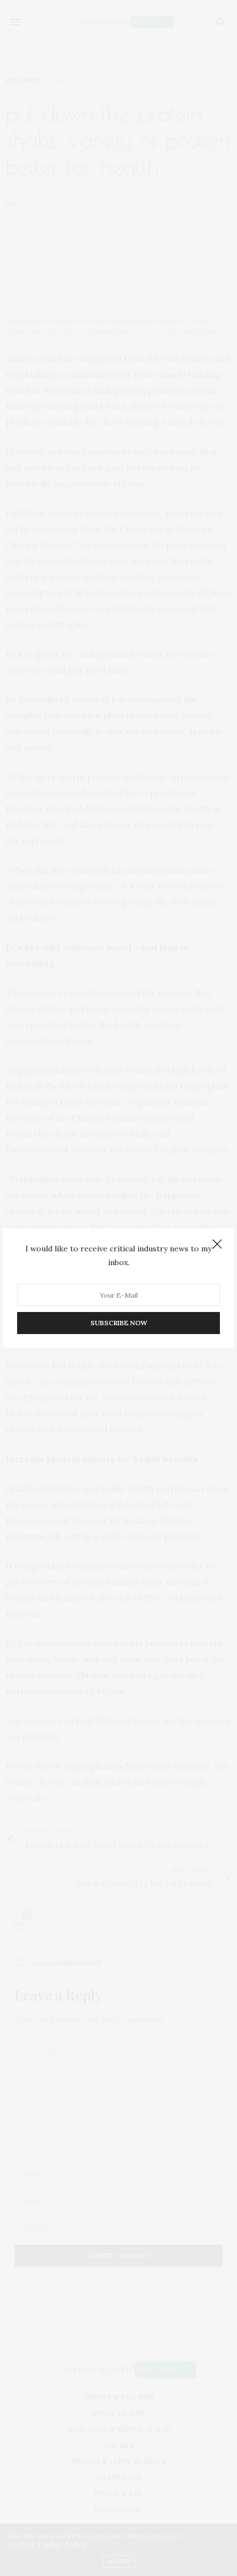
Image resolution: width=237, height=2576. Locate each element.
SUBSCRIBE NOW (119, 1323)
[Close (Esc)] (217, 1245)
